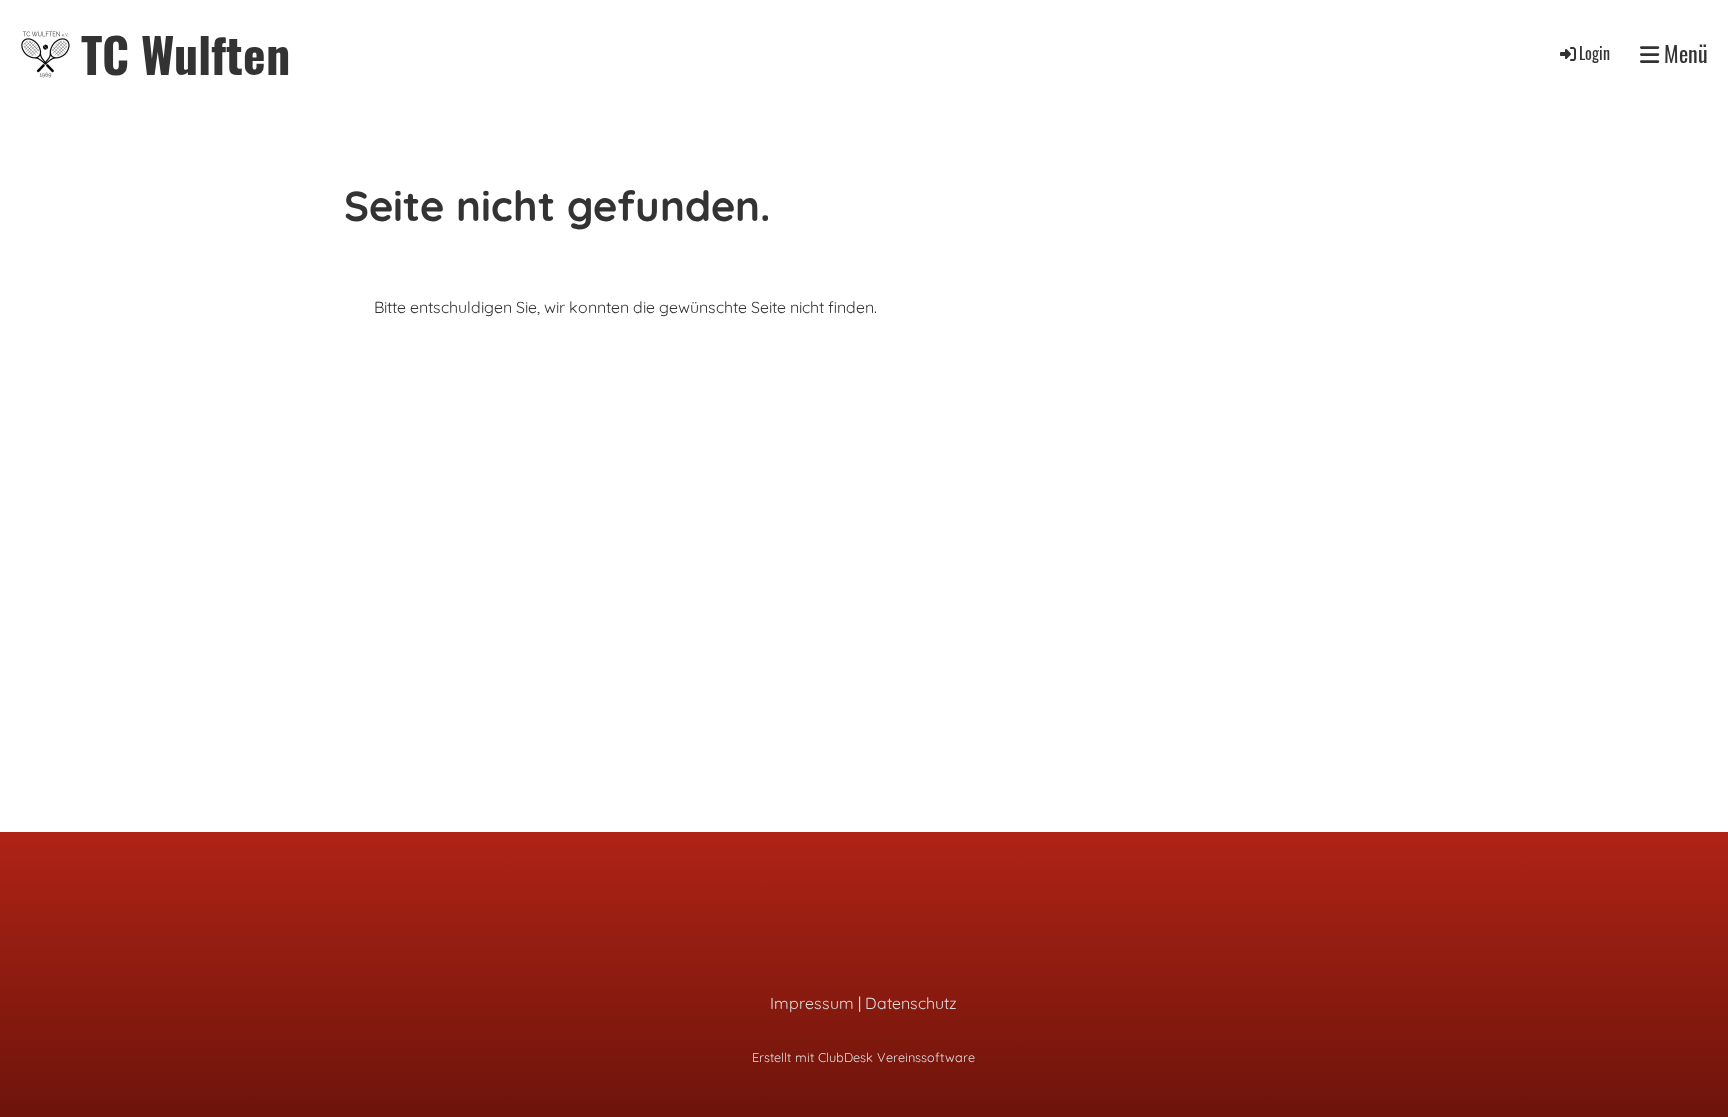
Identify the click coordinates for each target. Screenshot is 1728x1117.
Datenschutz (911, 1003)
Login (1594, 53)
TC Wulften (185, 53)
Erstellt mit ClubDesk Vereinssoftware (863, 1057)
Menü (1683, 53)
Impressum (812, 1003)
